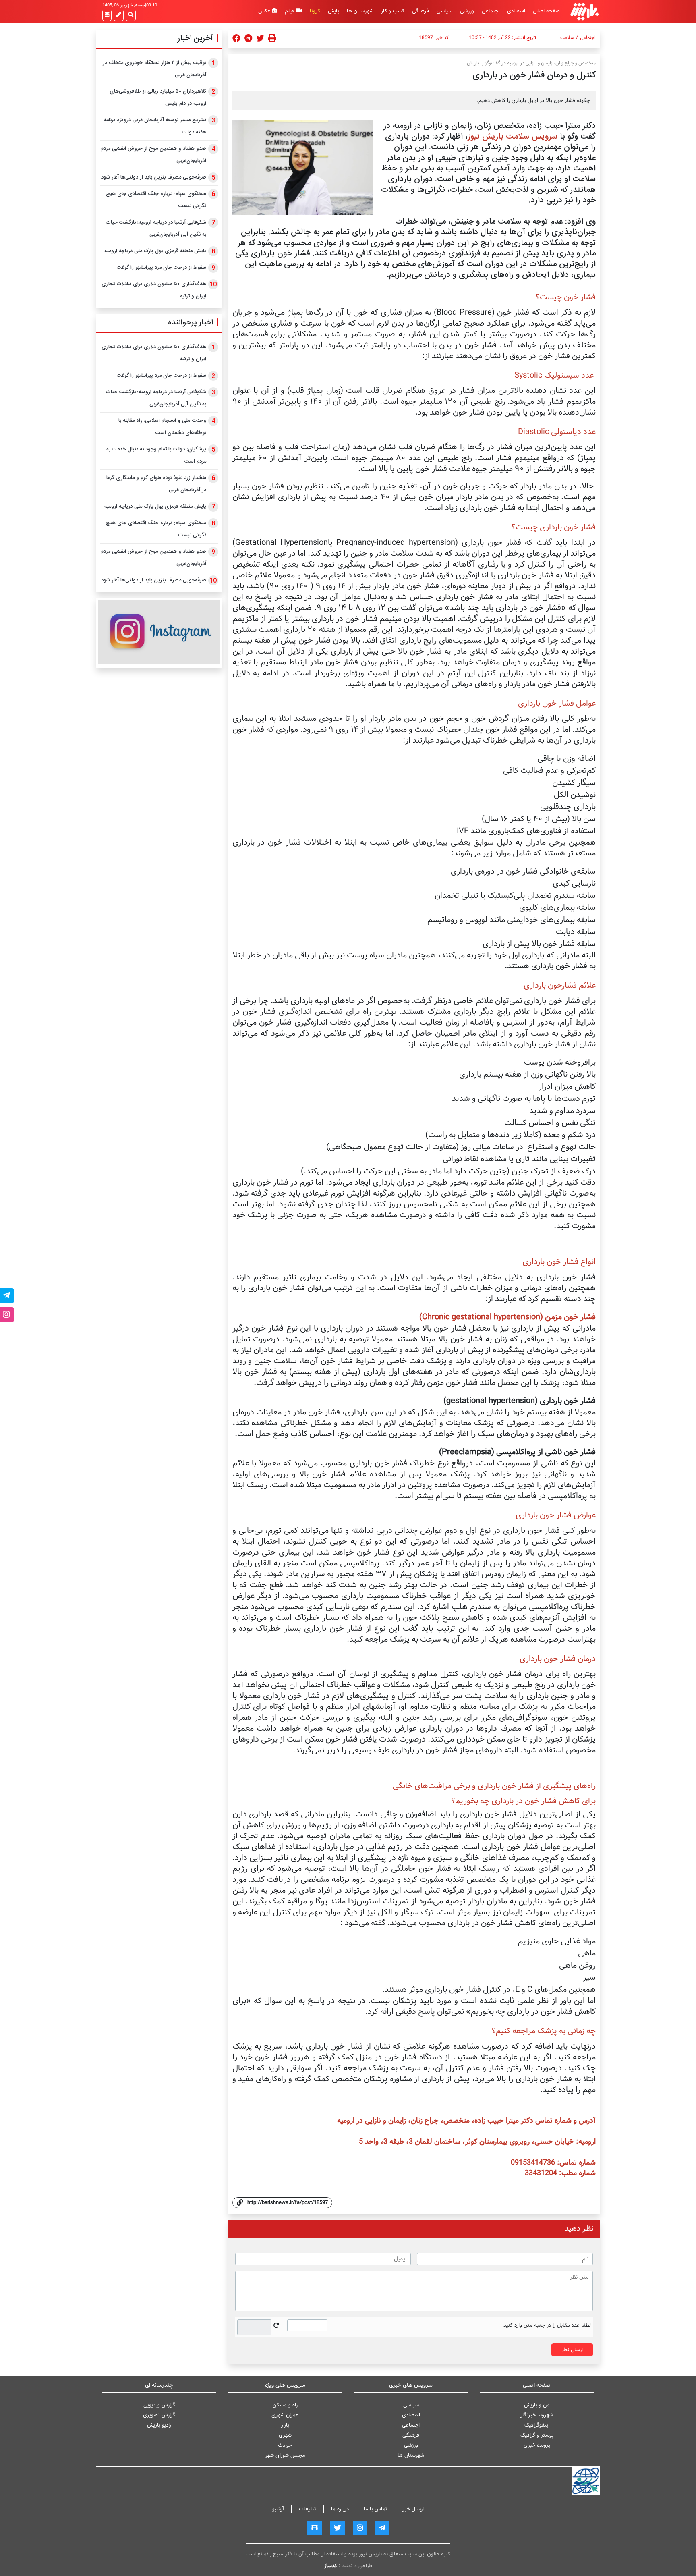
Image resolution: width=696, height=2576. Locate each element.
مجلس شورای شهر (285, 2455)
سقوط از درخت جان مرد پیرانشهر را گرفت (162, 268)
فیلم (290, 11)
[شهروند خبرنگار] (119, 15)
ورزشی (467, 11)
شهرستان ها (360, 11)
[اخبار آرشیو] (107, 15)
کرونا (315, 11)
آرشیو (278, 2509)
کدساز (331, 2566)
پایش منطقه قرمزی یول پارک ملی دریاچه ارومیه (155, 251)
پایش (333, 11)
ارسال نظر (572, 2350)
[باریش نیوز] (585, 11)
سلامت (567, 38)
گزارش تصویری (159, 2415)
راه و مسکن (285, 2405)
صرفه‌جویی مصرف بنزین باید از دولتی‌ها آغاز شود (154, 177)
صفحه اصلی (546, 11)
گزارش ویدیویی (159, 2405)
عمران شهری (285, 2415)
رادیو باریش (159, 2425)
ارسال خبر (413, 2509)
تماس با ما (376, 2509)
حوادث (285, 2445)
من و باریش (537, 2405)
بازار (285, 2425)
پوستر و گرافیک (537, 2435)
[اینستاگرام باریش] (159, 632)
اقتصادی (516, 11)
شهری (285, 2435)
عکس (265, 11)
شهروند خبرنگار (537, 2415)
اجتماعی (491, 11)
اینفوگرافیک (537, 2425)
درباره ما (340, 2509)
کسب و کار (393, 11)
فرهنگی (420, 11)
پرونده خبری (537, 2445)
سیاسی (444, 11)
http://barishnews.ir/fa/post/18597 (288, 2203)
